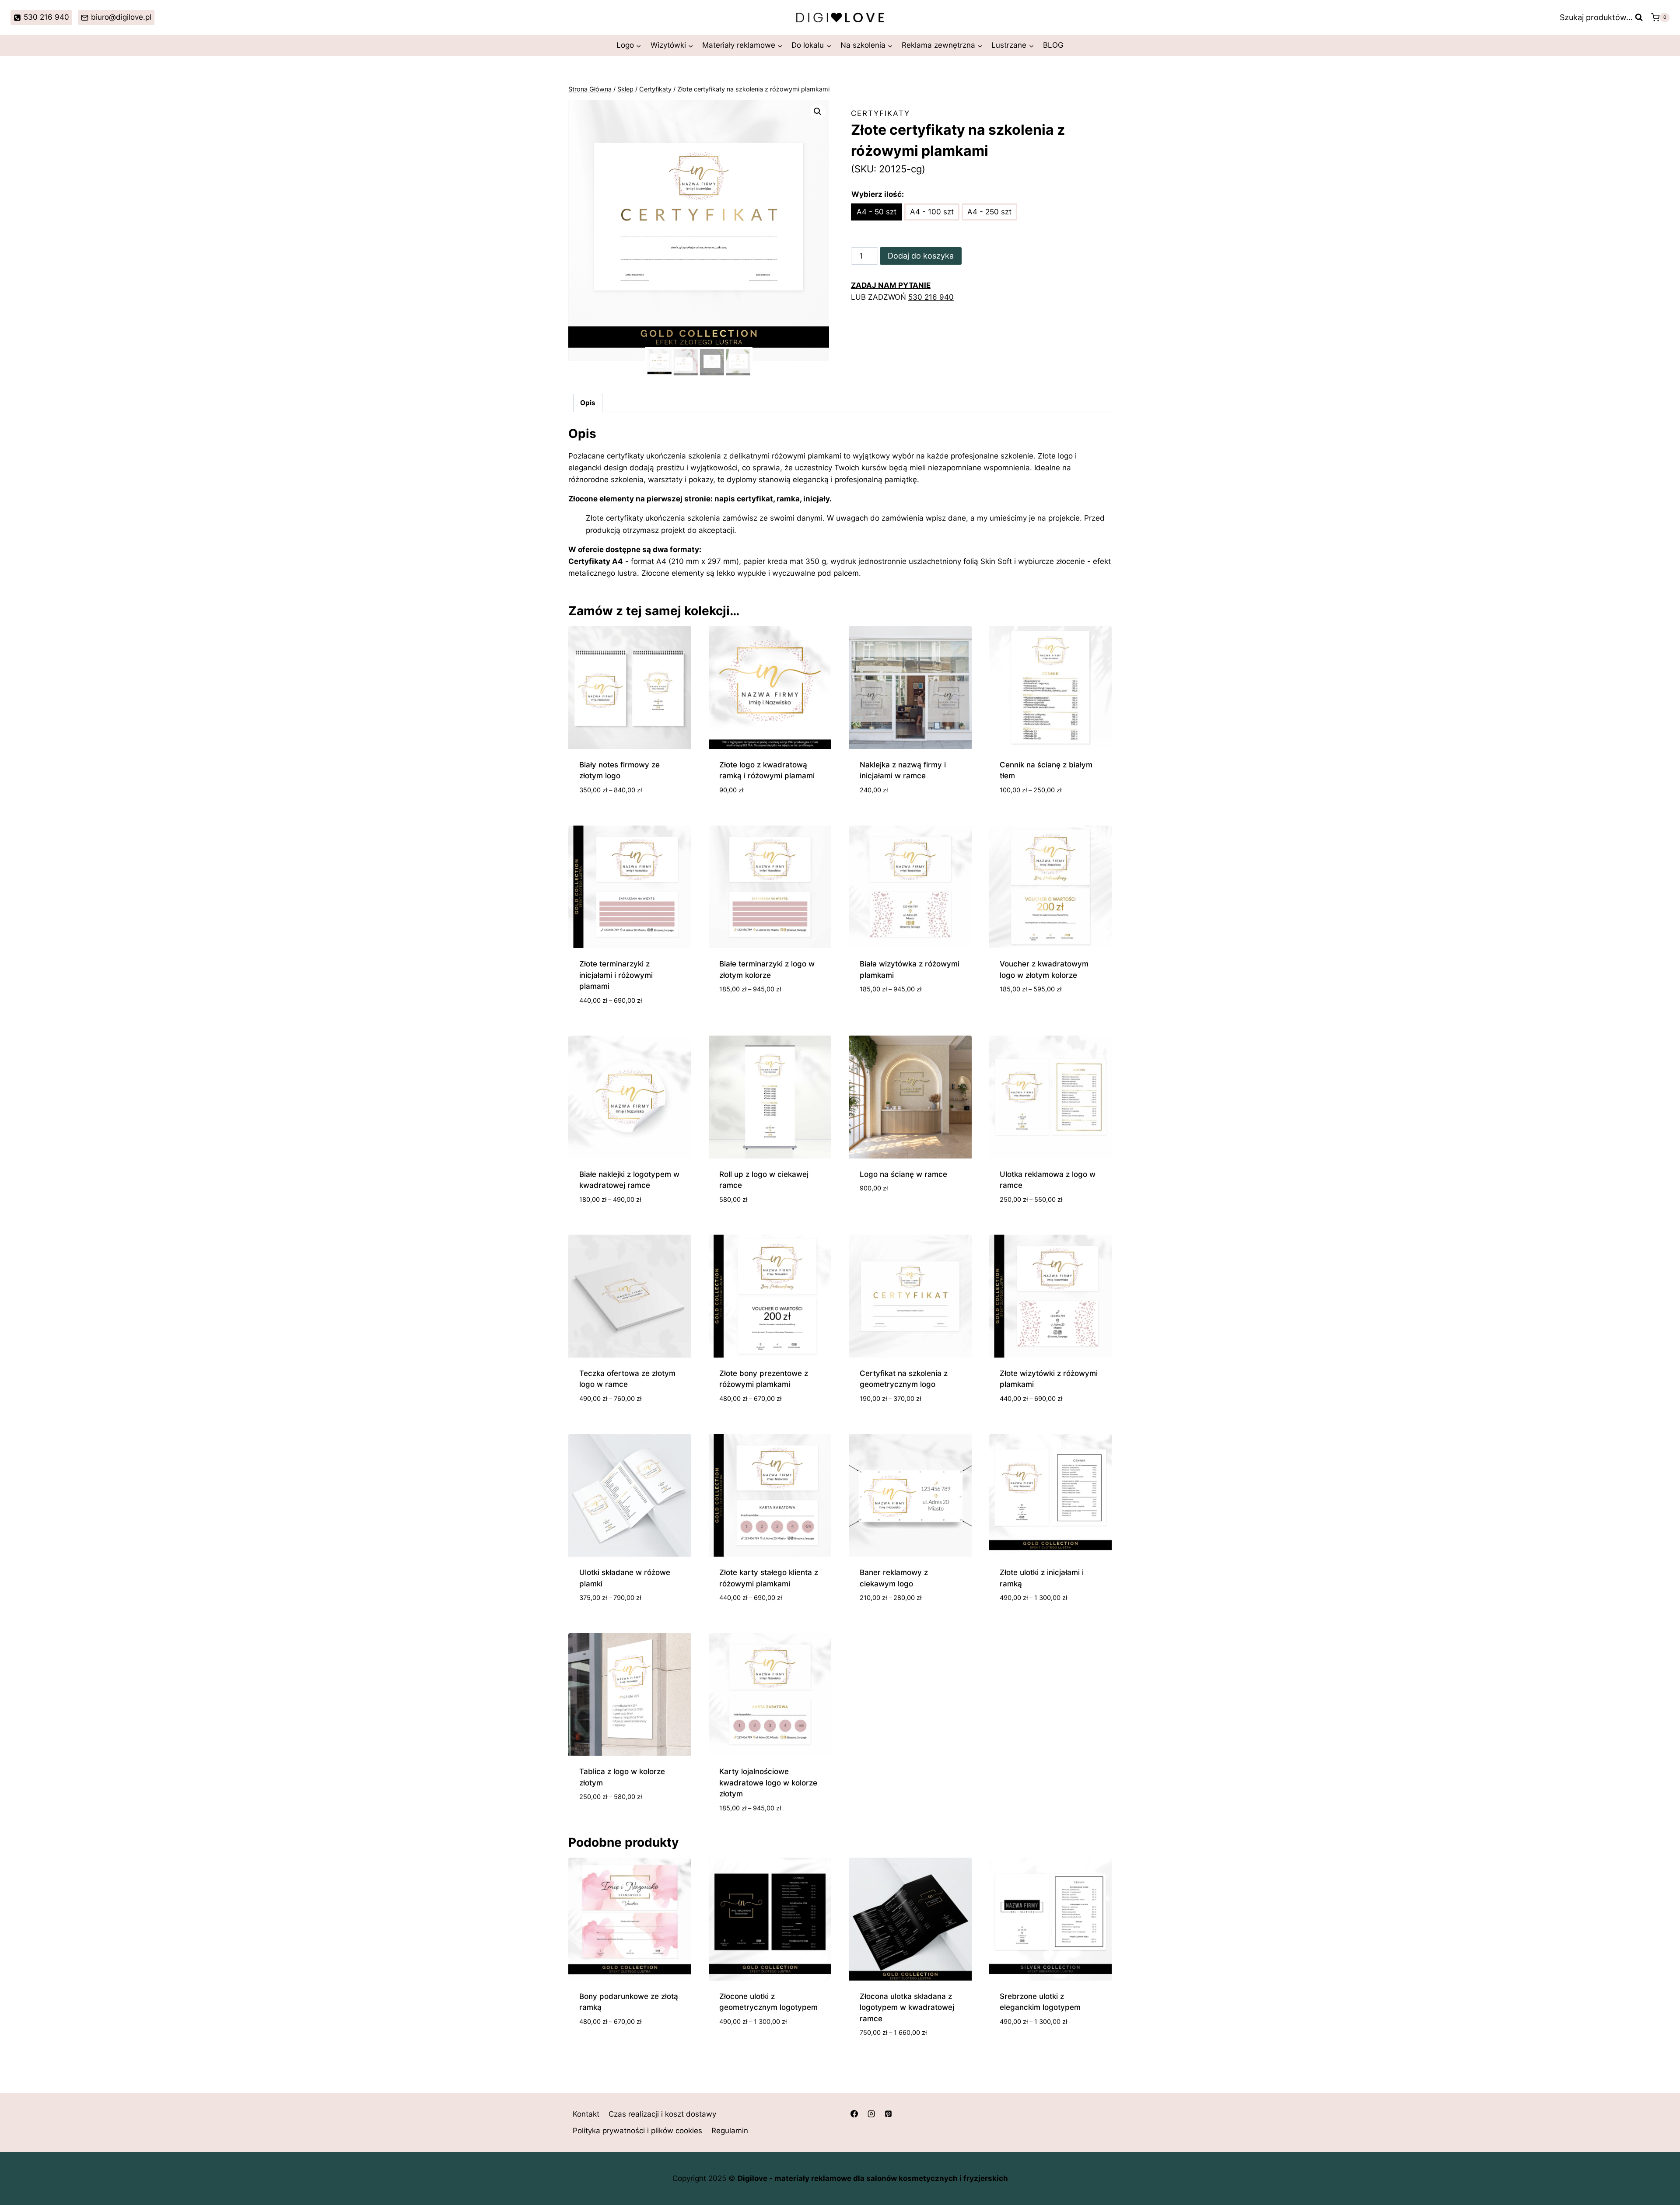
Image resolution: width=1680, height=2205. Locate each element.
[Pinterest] (888, 2114)
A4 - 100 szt (932, 212)
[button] (818, 112)
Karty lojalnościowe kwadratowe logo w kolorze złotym (768, 1783)
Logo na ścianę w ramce (903, 1174)
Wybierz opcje (746, 1015)
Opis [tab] (588, 403)
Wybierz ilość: (878, 194)
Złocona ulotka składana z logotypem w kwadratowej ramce (907, 2007)
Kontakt (586, 2114)
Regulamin (730, 2131)
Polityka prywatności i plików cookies (637, 2131)
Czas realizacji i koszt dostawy (662, 2114)
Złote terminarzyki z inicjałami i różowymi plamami (616, 975)
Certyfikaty (880, 113)
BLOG (1053, 45)
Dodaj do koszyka (921, 256)
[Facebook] (854, 2114)
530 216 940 (931, 297)
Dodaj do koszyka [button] (893, 1214)
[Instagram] (871, 2114)
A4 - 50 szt (877, 212)
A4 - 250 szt (989, 212)
